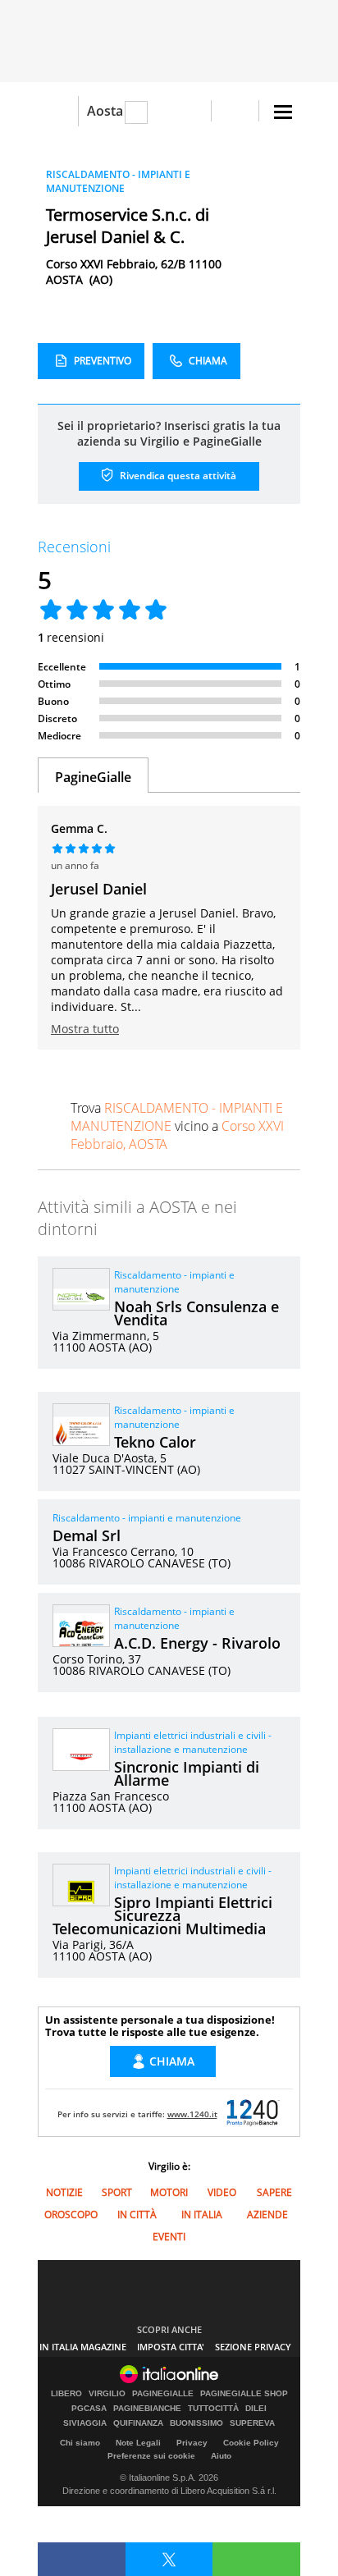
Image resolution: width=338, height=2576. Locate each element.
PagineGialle (93, 777)
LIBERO (66, 2394)
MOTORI (169, 2192)
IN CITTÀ (137, 2215)
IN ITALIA (202, 2215)
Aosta (105, 111)
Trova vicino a (177, 1126)
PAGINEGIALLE (163, 2394)
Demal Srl (87, 1535)
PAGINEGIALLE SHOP (244, 2394)
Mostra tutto (85, 1029)
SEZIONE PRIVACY (253, 2347)
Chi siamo (80, 2443)
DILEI (256, 2409)
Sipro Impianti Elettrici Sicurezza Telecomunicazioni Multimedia (162, 1915)
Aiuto (221, 2456)
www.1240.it (192, 2114)
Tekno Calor (155, 1442)
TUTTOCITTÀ (213, 2409)
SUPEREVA (252, 2423)
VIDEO (222, 2192)
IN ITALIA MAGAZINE (83, 2347)
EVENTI (169, 2237)
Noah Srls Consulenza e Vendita (196, 1313)
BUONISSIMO (196, 2423)
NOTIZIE (64, 2192)
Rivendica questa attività (177, 476)
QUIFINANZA (138, 2423)
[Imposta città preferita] (58, 111)
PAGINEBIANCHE (147, 2409)
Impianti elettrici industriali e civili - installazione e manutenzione (193, 1742)
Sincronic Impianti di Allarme (187, 1773)
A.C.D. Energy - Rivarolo (197, 1643)
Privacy (192, 2443)
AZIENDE (267, 2215)
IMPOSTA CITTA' (171, 2347)
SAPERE (274, 2192)
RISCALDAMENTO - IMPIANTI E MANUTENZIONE (118, 181)
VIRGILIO (107, 2394)
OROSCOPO (71, 2215)
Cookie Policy (251, 2443)
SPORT (117, 2192)
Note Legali (138, 2443)
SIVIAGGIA (85, 2423)
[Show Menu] (283, 112)
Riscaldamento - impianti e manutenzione (174, 1282)
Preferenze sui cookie (151, 2456)
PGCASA (89, 2409)
